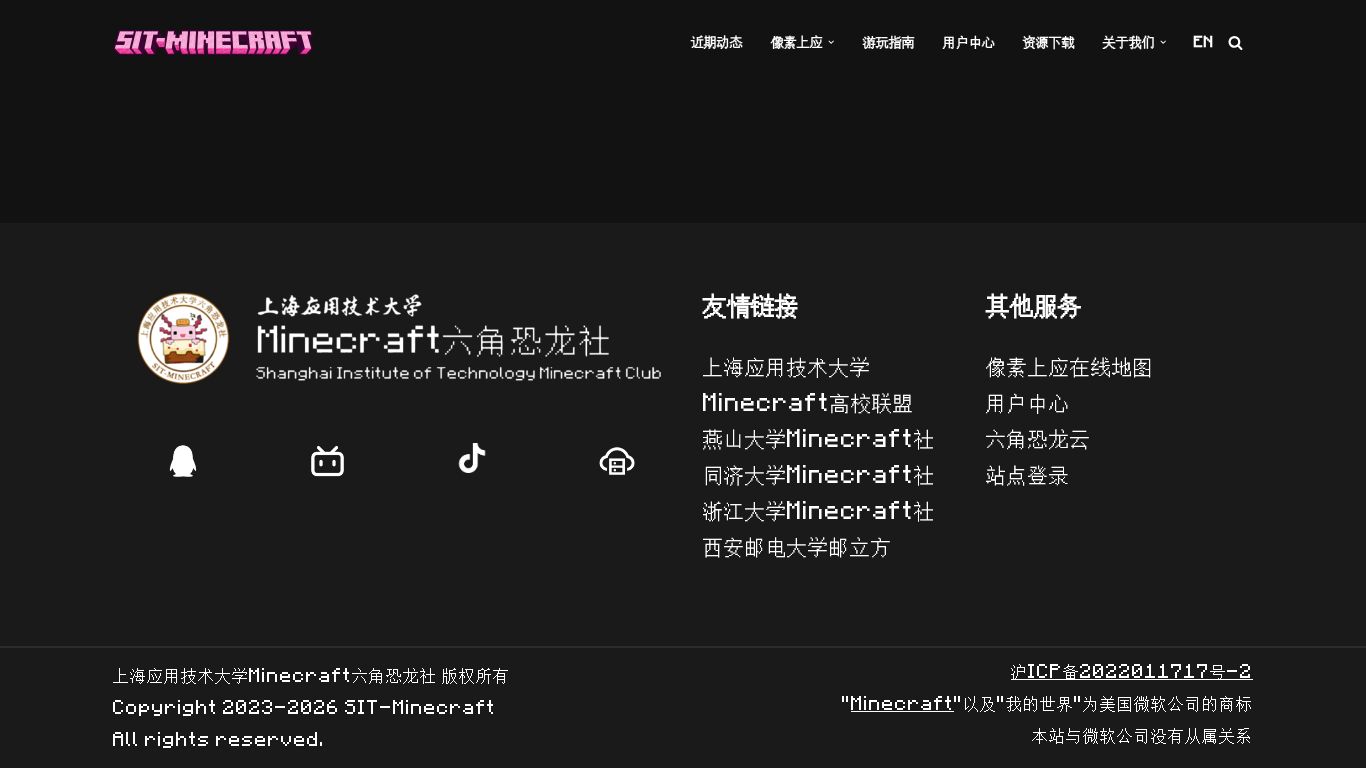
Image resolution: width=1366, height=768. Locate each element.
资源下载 (1049, 42)
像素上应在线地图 (1070, 367)
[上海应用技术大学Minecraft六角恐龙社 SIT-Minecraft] (213, 42)
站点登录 (1028, 475)
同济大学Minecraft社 (819, 475)
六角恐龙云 (1038, 439)
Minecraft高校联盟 (808, 403)
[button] (831, 42)
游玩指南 (889, 42)
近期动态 (717, 42)
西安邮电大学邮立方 (797, 547)
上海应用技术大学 (787, 367)
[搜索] (1235, 42)
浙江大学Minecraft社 (819, 511)
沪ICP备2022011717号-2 (1132, 672)
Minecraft (902, 704)
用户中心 (969, 42)
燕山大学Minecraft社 (819, 439)
